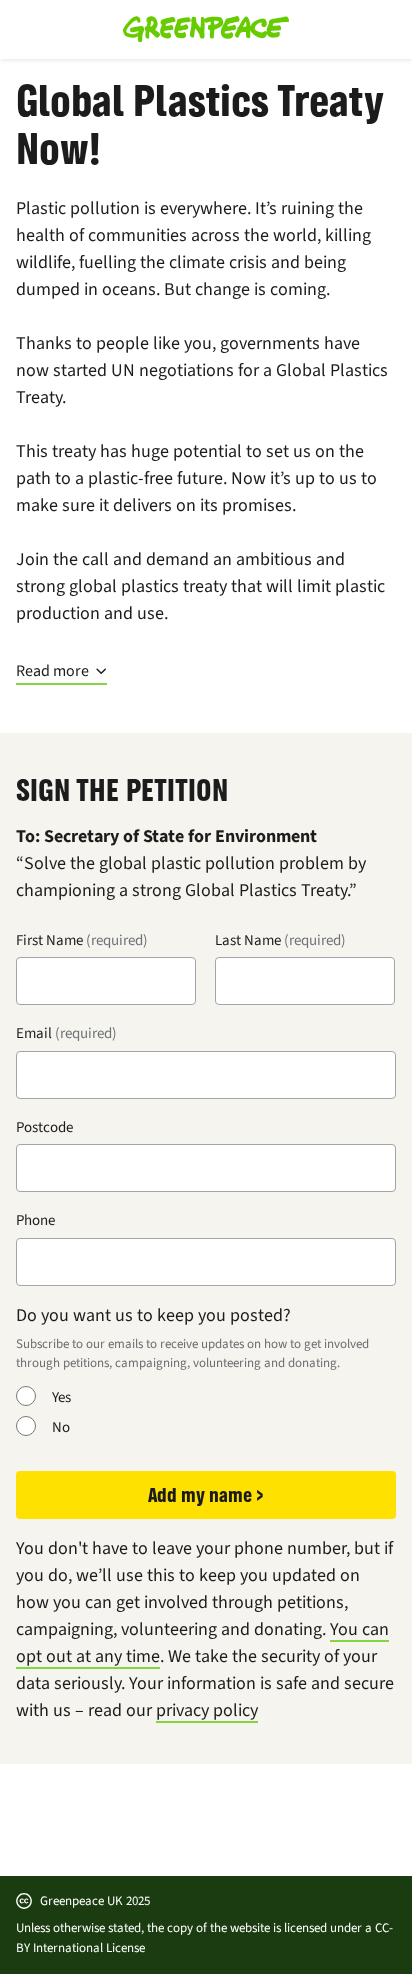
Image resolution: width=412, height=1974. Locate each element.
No (61, 1427)
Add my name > (206, 1494)
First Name (49, 940)
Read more (52, 671)
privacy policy (207, 1710)
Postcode (44, 1127)
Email (34, 1033)
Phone (35, 1220)
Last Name (248, 940)
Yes (61, 1397)
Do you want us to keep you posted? (153, 1315)
